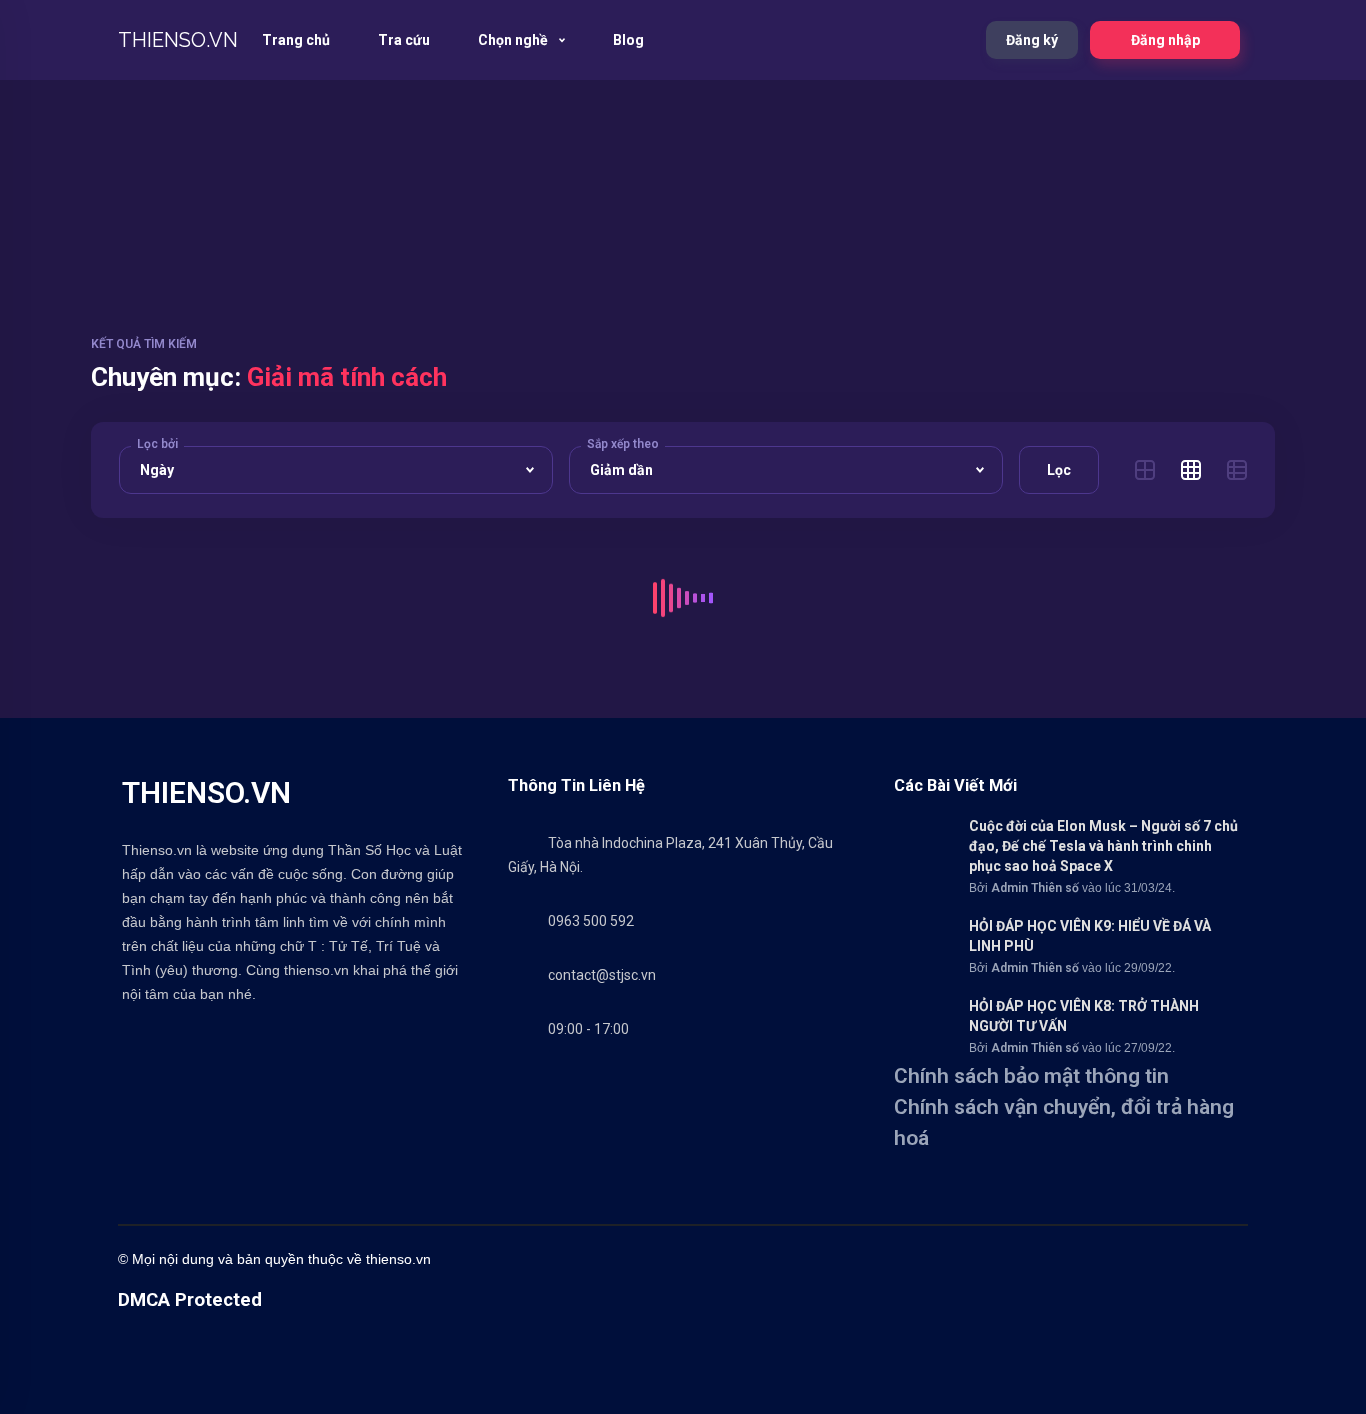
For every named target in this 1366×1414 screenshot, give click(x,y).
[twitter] (808, 1258)
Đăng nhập (1165, 40)
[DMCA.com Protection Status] (168, 1404)
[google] (1038, 1258)
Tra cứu (404, 40)
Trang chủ (296, 40)
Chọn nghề (514, 40)
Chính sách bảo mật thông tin (1031, 1076)
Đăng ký (1032, 40)
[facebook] (768, 1258)
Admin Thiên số (1035, 888)
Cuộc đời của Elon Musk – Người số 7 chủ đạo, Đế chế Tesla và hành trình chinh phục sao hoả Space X (1103, 846)
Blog (628, 40)
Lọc (1059, 470)
